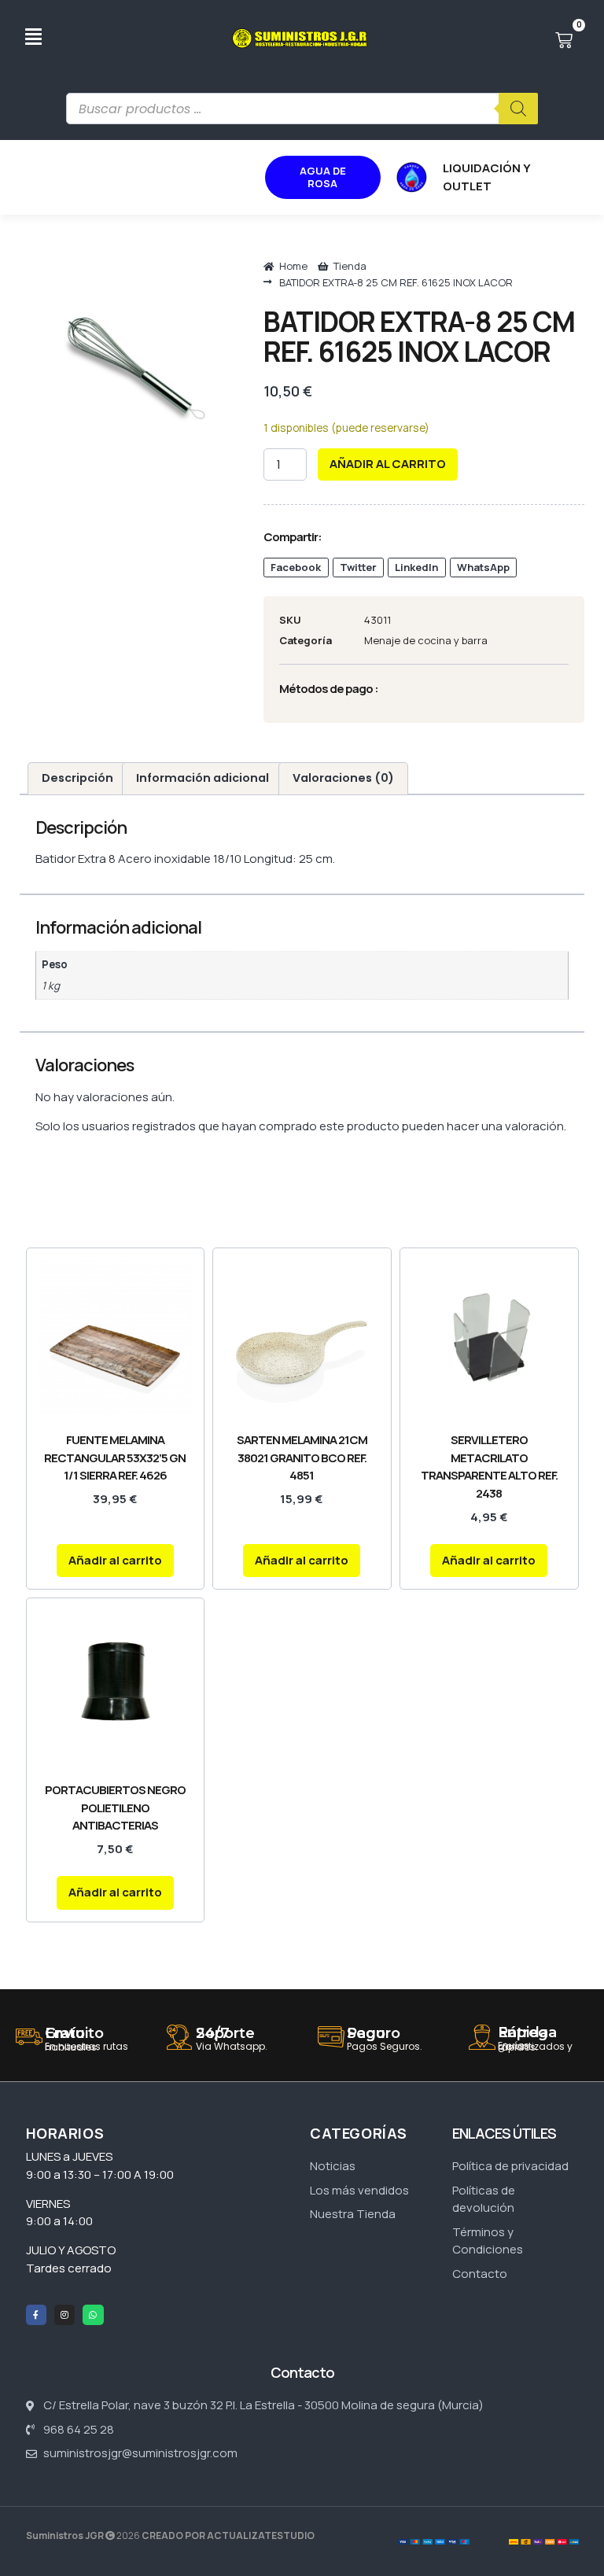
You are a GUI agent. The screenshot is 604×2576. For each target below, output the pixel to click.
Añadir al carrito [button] (115, 1560)
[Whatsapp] (93, 2315)
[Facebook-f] (36, 2315)
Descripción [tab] (77, 778)
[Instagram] (64, 2315)
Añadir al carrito (388, 464)
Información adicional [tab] (203, 778)
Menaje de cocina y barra (426, 640)
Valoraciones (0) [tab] (343, 778)
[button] (296, 568)
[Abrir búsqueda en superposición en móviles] (302, 109)
